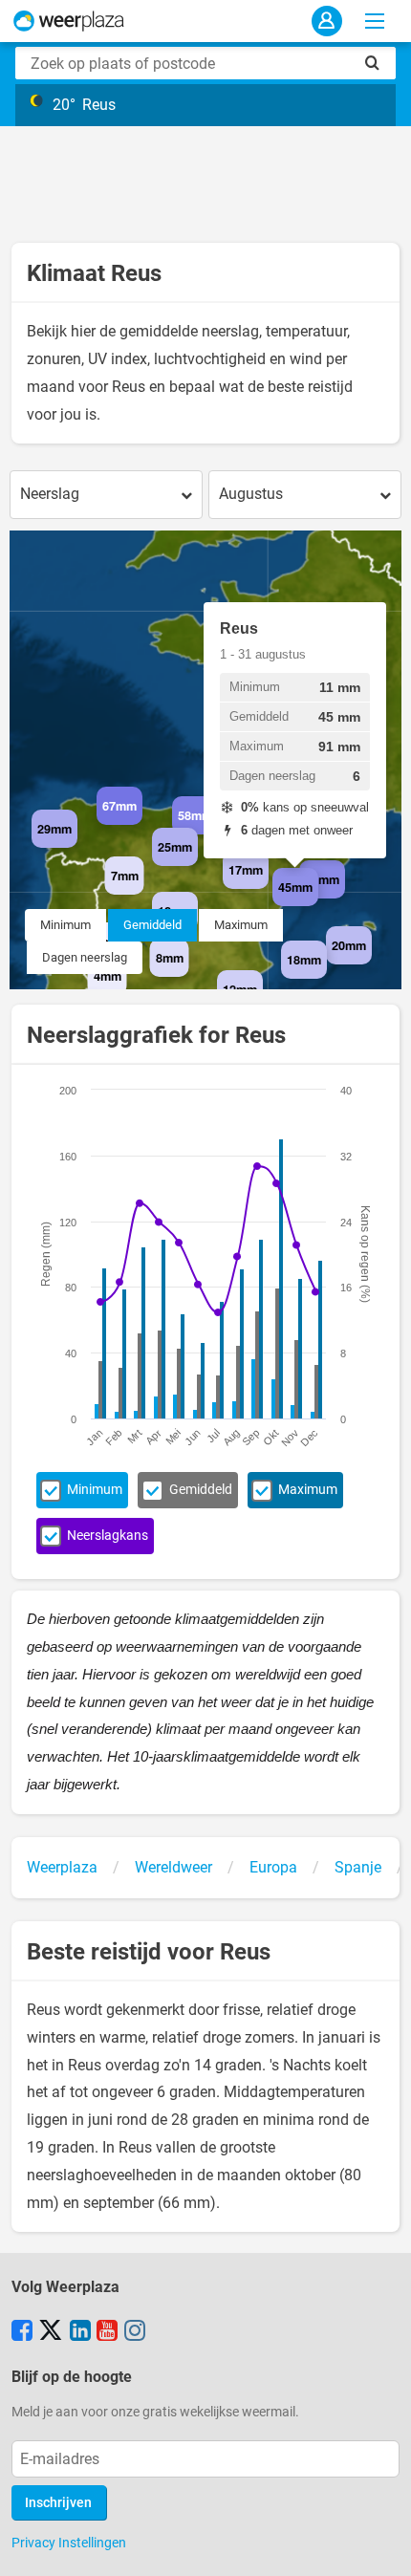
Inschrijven (58, 2503)
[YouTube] (107, 2332)
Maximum (241, 925)
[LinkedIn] (80, 2332)
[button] (77, 848)
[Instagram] (135, 2332)
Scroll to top (380, 2545)
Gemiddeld (152, 925)
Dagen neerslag (85, 957)
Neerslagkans (108, 1536)
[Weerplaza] (69, 21)
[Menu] (375, 21)
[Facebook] (22, 2332)
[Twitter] (51, 2332)
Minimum (65, 925)
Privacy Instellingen (69, 2543)
